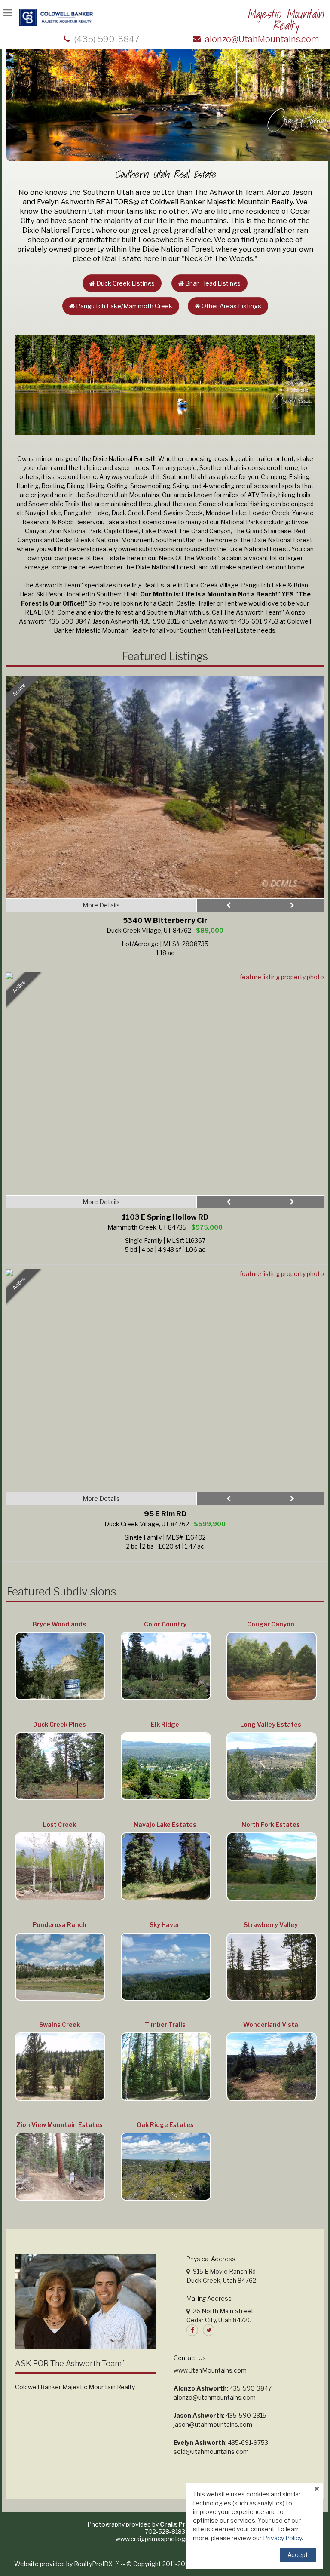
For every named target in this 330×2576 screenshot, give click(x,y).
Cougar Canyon (271, 1624)
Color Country (165, 1624)
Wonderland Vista (271, 2024)
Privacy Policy (282, 2538)
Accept (298, 2555)
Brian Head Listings (212, 283)
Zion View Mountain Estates (60, 2125)
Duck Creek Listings (125, 283)
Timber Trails (165, 2024)
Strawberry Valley (271, 1925)
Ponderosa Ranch (60, 1925)
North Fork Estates (271, 1824)
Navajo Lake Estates (165, 1824)
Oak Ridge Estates (165, 2125)
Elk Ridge (165, 1724)
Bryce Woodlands (59, 1624)
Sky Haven (165, 1925)
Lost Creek (60, 1824)
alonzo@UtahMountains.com (262, 39)
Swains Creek (60, 2024)
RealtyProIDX (97, 2564)
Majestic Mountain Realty (285, 20)
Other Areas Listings (231, 306)
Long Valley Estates (271, 1724)
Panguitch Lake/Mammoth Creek (124, 306)
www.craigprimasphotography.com (165, 2539)
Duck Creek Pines (60, 1724)
